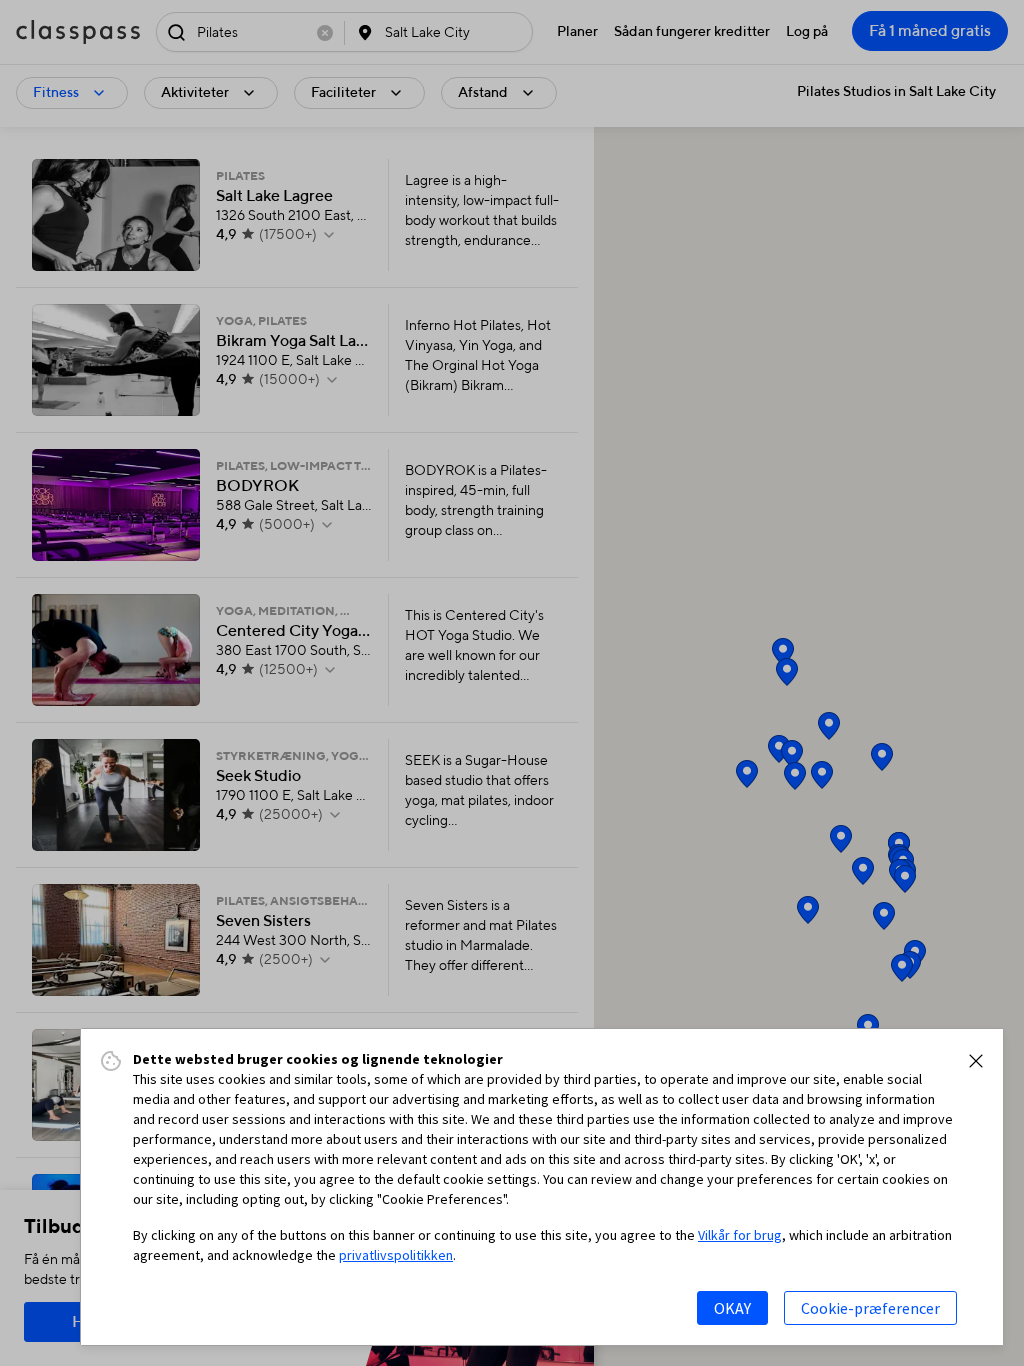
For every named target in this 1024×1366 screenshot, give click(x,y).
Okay (732, 1308)
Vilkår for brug (740, 1235)
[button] (976, 1061)
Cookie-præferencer (870, 1308)
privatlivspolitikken (396, 1255)
